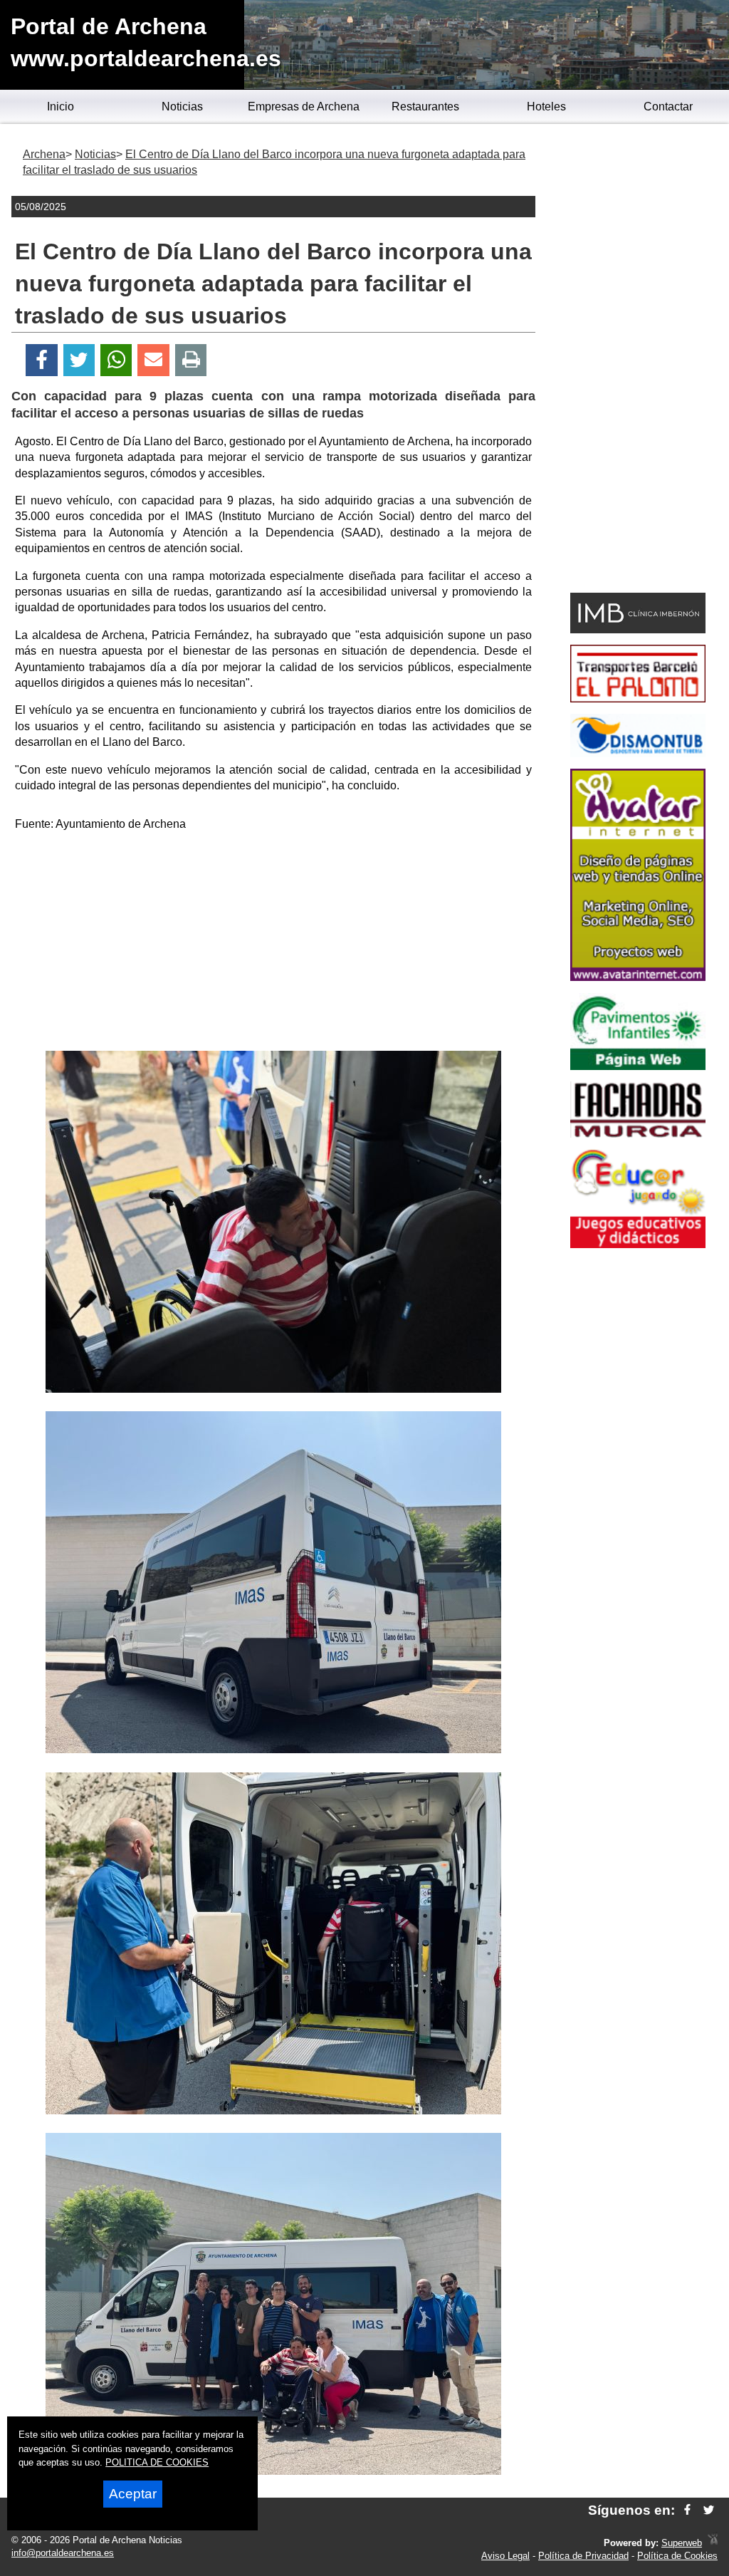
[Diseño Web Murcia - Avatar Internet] (713, 2543)
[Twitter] (79, 360)
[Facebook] (42, 360)
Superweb (682, 2543)
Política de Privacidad (583, 2556)
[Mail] (153, 360)
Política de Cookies (677, 2556)
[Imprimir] (191, 360)
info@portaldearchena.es (63, 2553)
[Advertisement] (273, 944)
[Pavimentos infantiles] (638, 1066)
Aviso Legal (505, 2556)
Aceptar (133, 2494)
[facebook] (687, 2510)
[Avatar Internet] (638, 977)
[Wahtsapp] (116, 360)
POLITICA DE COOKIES (157, 2462)
